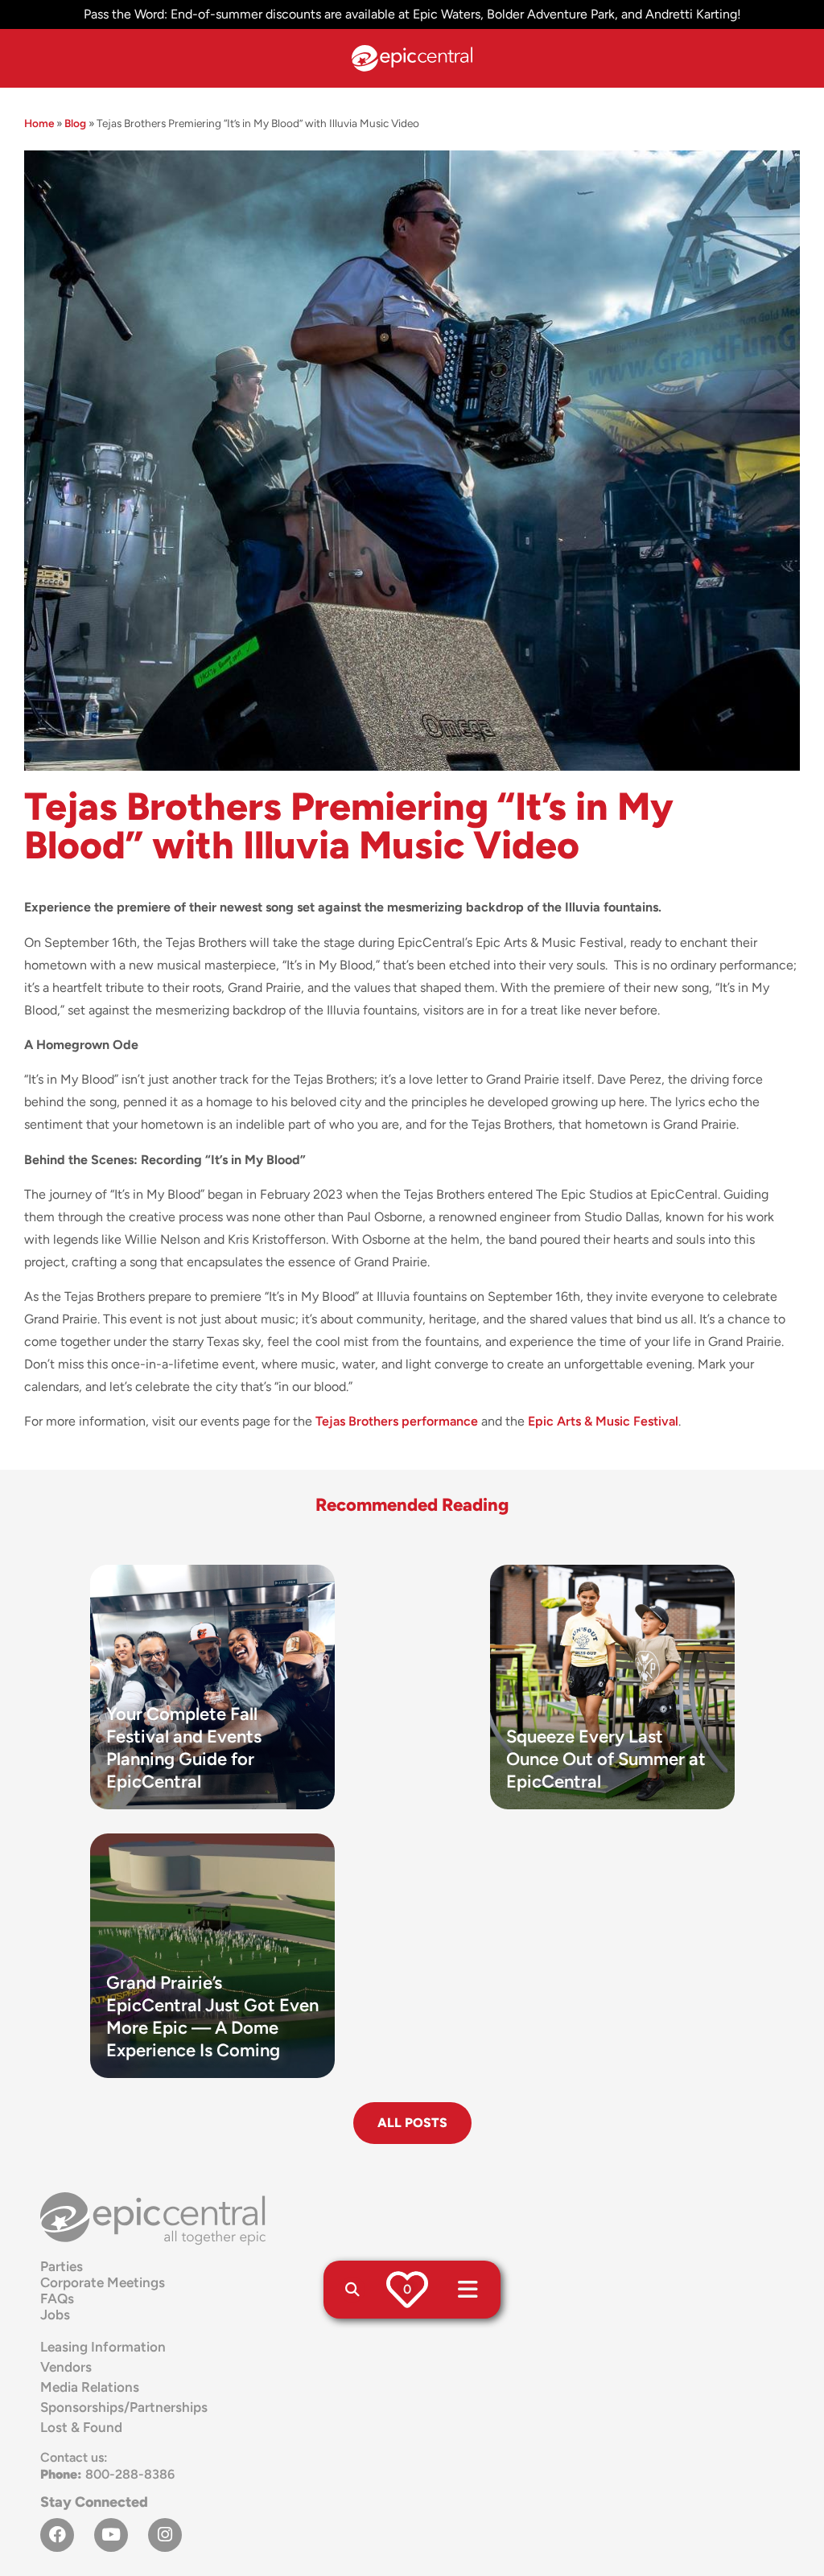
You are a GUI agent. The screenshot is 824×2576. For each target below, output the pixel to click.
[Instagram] (165, 2535)
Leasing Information (103, 2347)
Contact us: (74, 2457)
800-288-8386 (107, 2474)
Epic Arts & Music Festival (603, 1421)
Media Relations (90, 2387)
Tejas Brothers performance (397, 1421)
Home (39, 123)
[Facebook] (57, 2535)
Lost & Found (81, 2427)
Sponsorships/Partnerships (124, 2407)
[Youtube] (111, 2535)
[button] (352, 2290)
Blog (75, 123)
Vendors (66, 2367)
